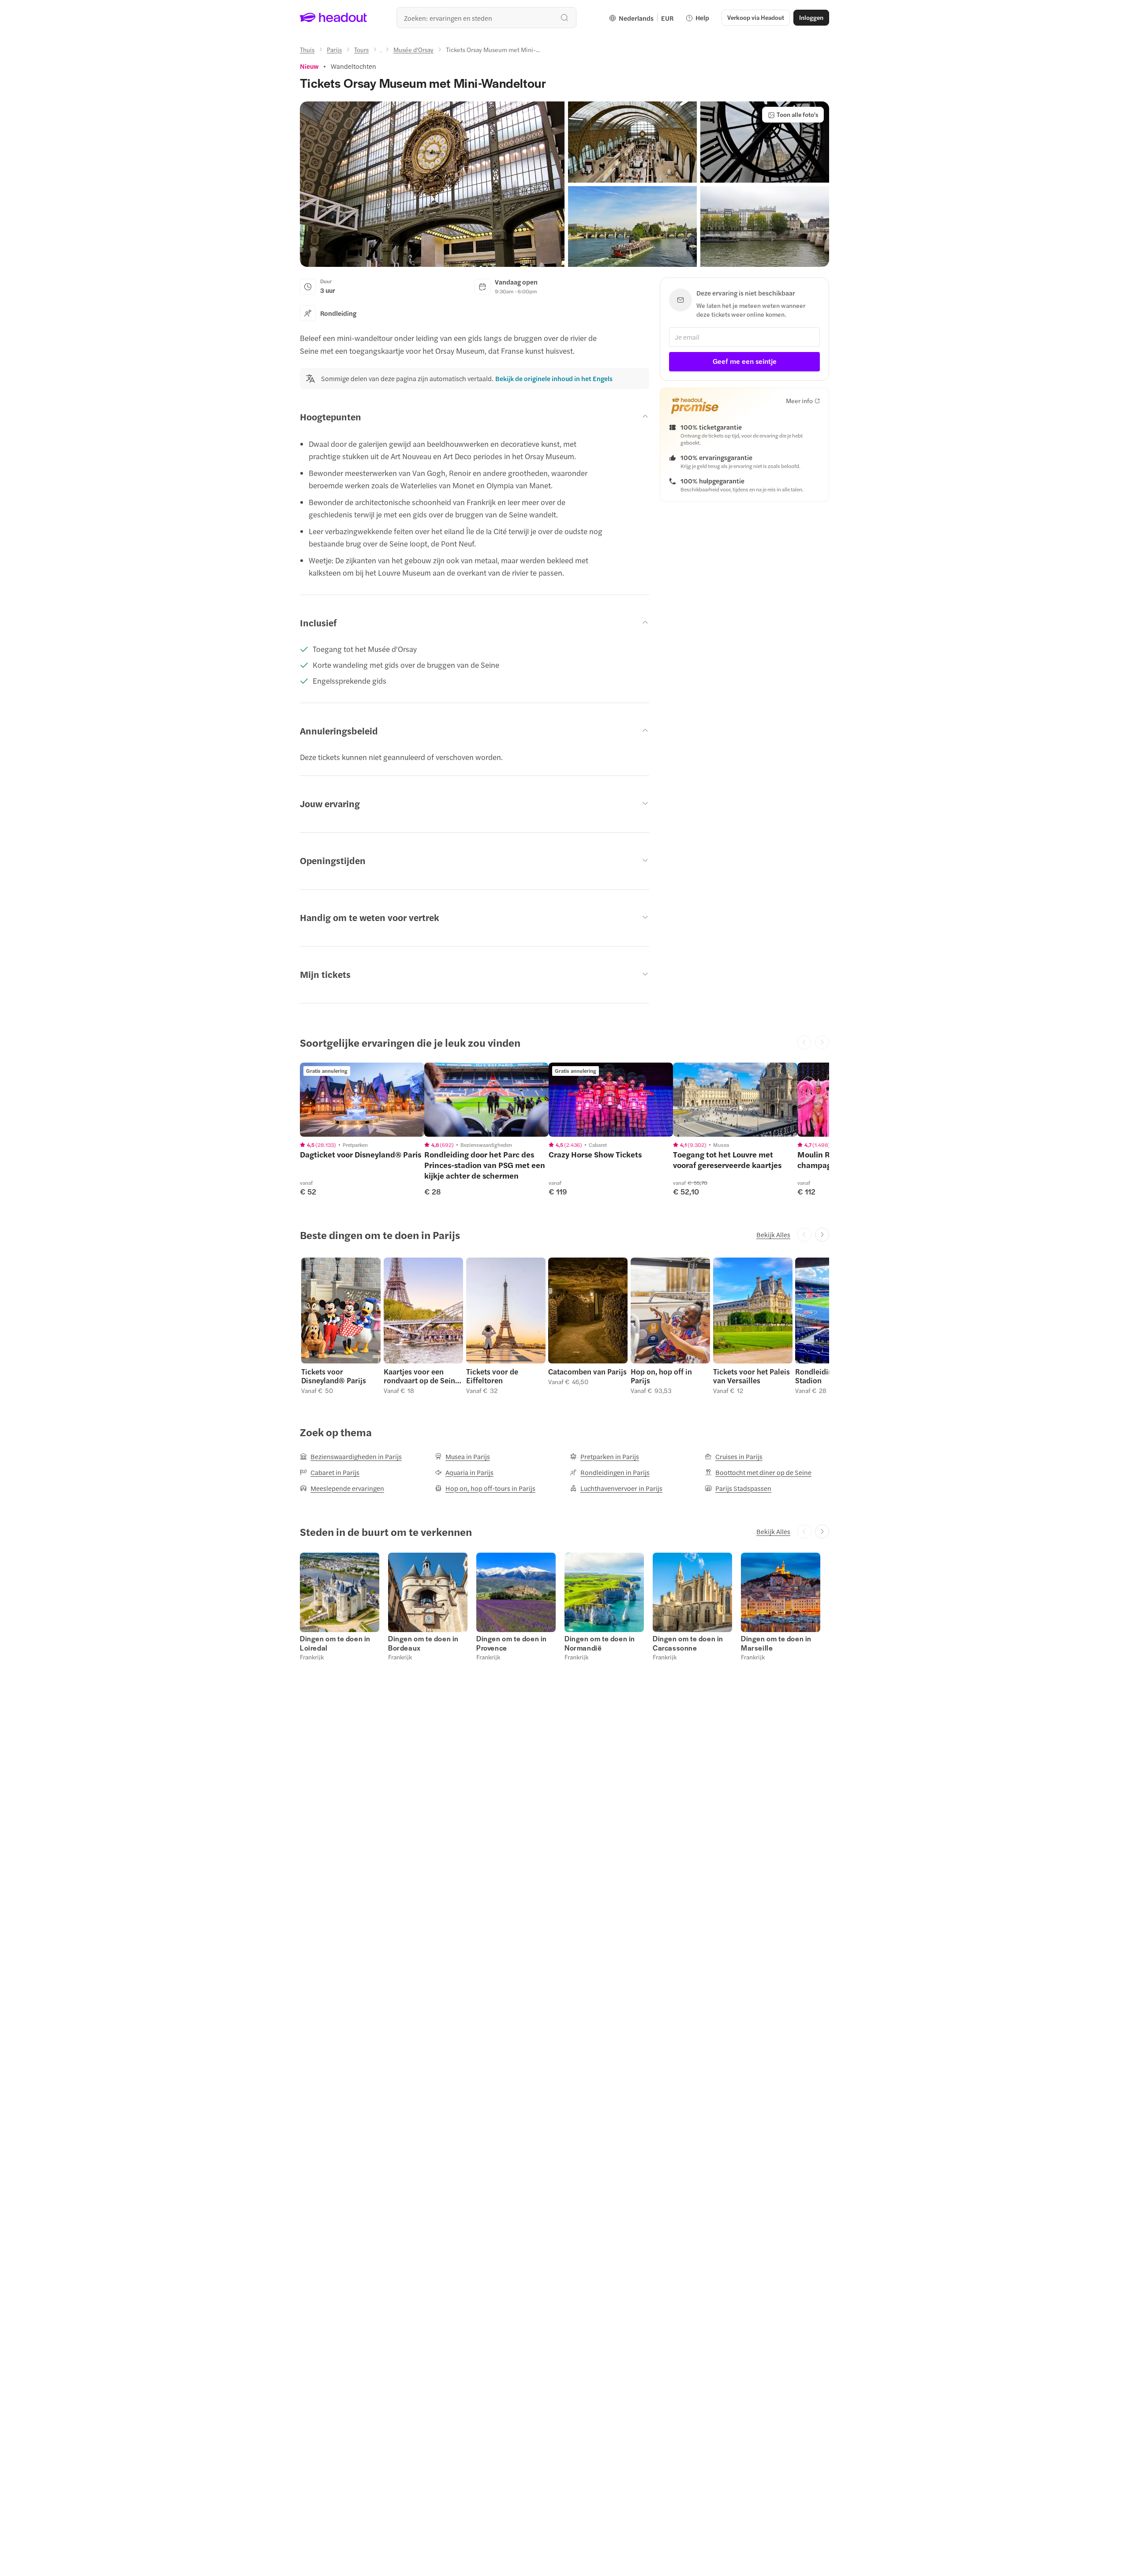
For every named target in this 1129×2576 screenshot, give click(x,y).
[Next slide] (822, 1235)
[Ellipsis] (381, 52)
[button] (432, 184)
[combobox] (486, 18)
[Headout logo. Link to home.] (334, 18)
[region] (362, 1100)
